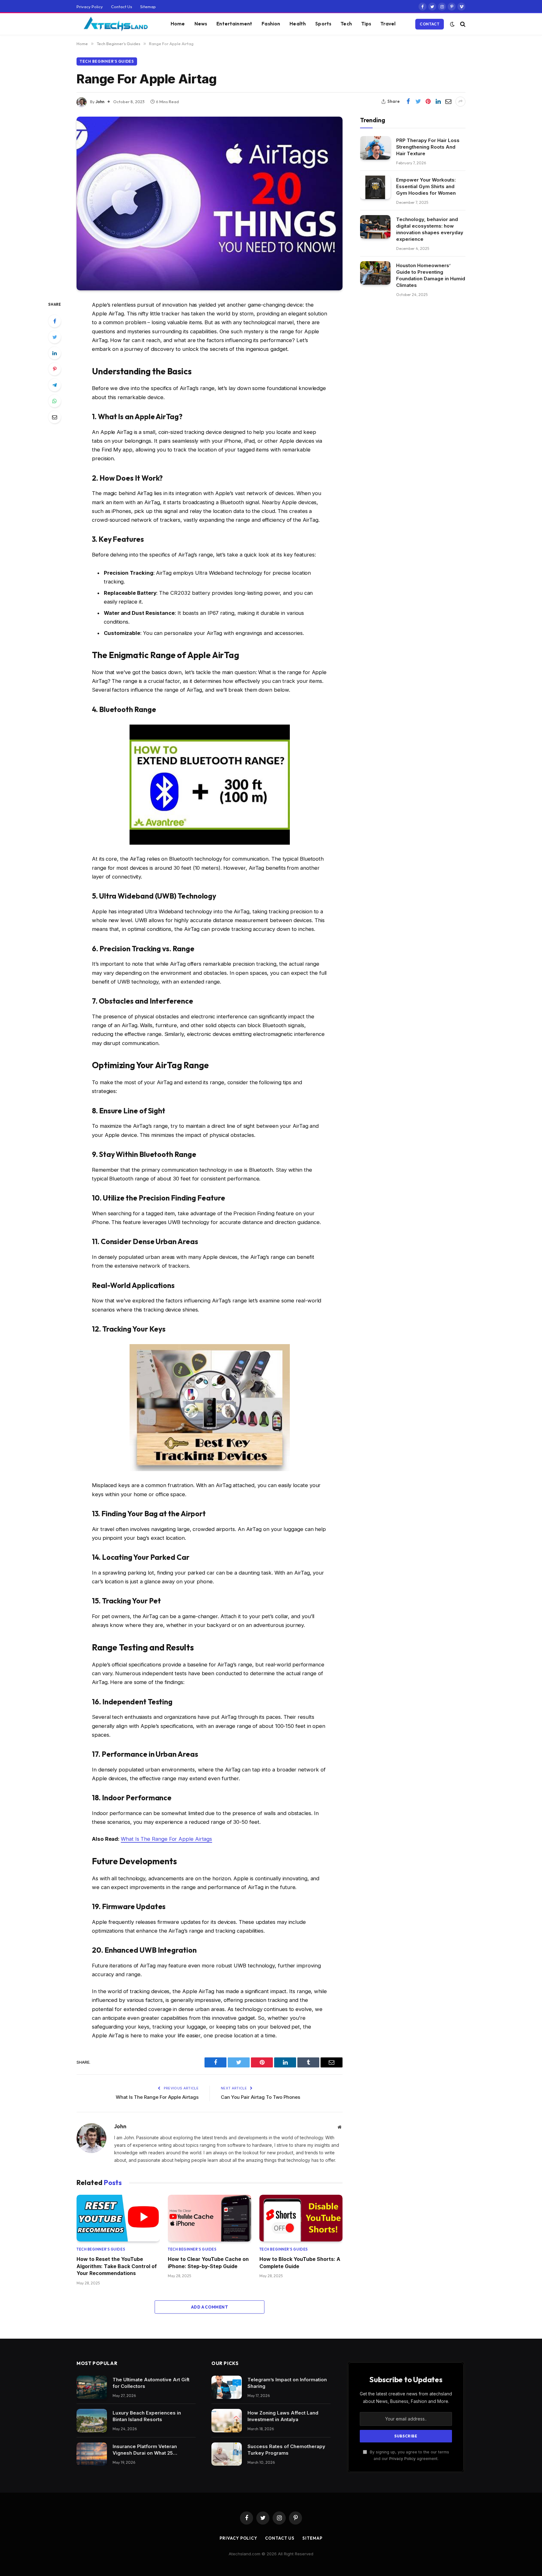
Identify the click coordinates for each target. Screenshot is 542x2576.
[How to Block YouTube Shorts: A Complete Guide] (301, 2218)
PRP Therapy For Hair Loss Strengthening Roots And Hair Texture (428, 147)
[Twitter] (55, 337)
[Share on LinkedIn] (438, 102)
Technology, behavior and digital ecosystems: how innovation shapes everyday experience (430, 229)
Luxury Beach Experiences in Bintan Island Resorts (147, 2416)
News (201, 24)
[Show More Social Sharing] (460, 102)
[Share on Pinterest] (428, 102)
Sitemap (148, 7)
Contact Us (122, 7)
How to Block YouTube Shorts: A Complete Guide (300, 2262)
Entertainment (234, 24)
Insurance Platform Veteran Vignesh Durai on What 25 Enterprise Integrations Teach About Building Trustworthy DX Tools (149, 2450)
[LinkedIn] (55, 353)
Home (178, 24)
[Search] (462, 24)
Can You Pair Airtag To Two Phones (260, 2097)
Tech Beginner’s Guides (107, 61)
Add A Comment (210, 2307)
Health (298, 24)
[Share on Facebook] (408, 102)
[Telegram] (55, 385)
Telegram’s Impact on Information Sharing (287, 2383)
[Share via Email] (448, 102)
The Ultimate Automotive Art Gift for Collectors (151, 2383)
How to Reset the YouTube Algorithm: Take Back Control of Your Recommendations (117, 2266)
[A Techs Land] (116, 24)
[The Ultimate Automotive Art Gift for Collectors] (92, 2387)
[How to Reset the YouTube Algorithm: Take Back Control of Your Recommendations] (118, 2218)
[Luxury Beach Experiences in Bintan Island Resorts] (92, 2421)
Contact (430, 24)
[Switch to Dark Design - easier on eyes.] (452, 24)
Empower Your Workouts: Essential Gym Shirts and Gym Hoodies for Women (426, 186)
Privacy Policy (90, 7)
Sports (323, 24)
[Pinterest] (55, 369)
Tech (346, 24)
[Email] (55, 417)
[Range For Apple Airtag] (210, 203)
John (100, 102)
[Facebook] (55, 321)
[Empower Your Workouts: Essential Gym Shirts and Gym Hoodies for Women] (375, 187)
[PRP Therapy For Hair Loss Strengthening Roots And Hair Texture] (375, 148)
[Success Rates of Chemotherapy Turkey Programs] (227, 2454)
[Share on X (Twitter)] (418, 102)
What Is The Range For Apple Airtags (166, 1839)
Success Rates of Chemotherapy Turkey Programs (286, 2450)
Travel (388, 24)
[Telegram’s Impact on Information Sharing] (227, 2387)
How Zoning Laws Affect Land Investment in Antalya (283, 2416)
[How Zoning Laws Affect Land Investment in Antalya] (227, 2421)
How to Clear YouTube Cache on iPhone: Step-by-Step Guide (208, 2262)
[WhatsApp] (55, 401)
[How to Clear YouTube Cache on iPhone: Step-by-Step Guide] (209, 2218)
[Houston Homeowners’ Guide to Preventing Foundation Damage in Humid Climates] (375, 273)
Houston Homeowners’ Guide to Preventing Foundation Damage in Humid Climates (431, 275)
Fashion (271, 24)
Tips (366, 24)
